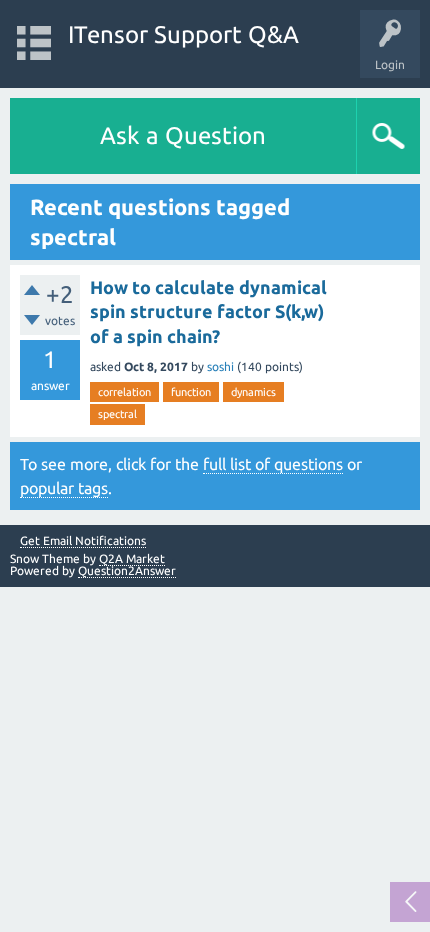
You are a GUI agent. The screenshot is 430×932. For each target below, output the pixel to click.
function (191, 392)
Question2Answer (127, 570)
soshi (220, 366)
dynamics (253, 392)
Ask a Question (183, 135)
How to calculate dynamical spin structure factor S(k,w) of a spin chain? (208, 311)
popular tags (64, 488)
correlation (124, 392)
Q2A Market (132, 558)
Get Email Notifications (83, 541)
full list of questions (273, 464)
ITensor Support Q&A (183, 34)
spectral (117, 414)
